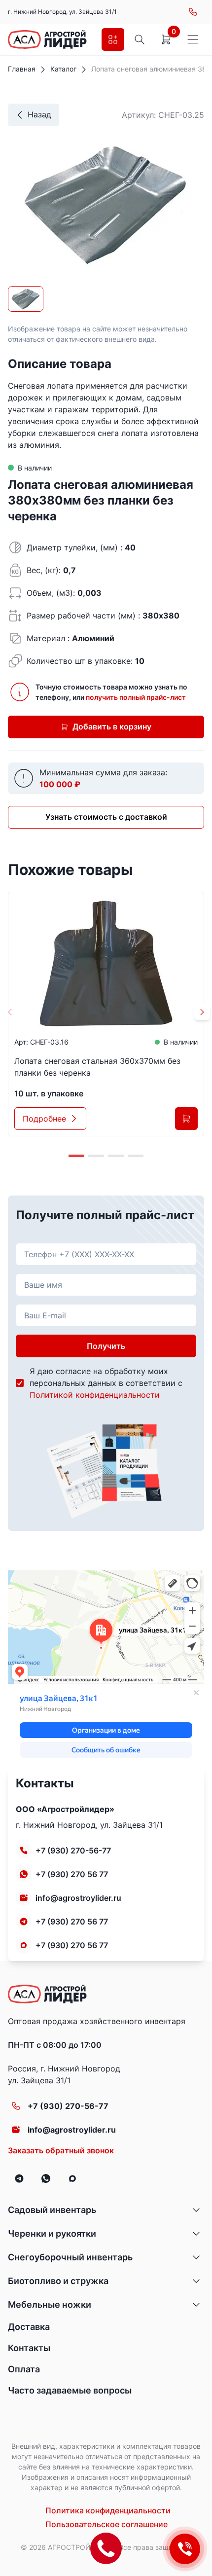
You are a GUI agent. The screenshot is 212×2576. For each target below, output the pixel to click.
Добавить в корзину (112, 726)
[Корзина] (166, 39)
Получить (106, 1346)
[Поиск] (140, 39)
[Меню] (193, 39)
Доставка (29, 2327)
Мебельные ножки (50, 2304)
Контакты (29, 2348)
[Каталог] (113, 39)
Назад (39, 114)
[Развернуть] (196, 2210)
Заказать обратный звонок (61, 2150)
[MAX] (72, 2178)
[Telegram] (19, 2178)
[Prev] (10, 1012)
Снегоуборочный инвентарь (70, 2257)
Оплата (24, 2369)
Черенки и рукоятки (52, 2233)
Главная (22, 69)
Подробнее (44, 1119)
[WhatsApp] (46, 2178)
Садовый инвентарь (52, 2210)
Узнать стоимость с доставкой (106, 817)
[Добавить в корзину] (186, 1119)
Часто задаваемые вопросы (70, 2390)
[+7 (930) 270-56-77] (193, 12)
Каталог (63, 69)
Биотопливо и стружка (58, 2281)
